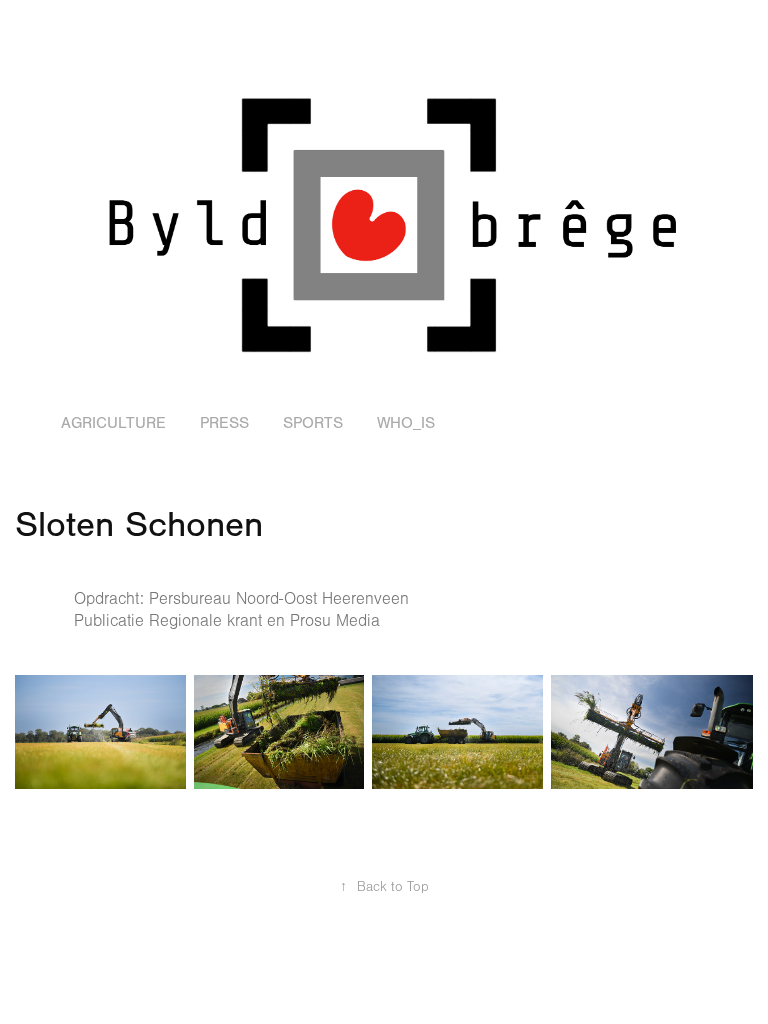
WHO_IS (406, 423)
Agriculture (113, 423)
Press (224, 423)
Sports (313, 423)
